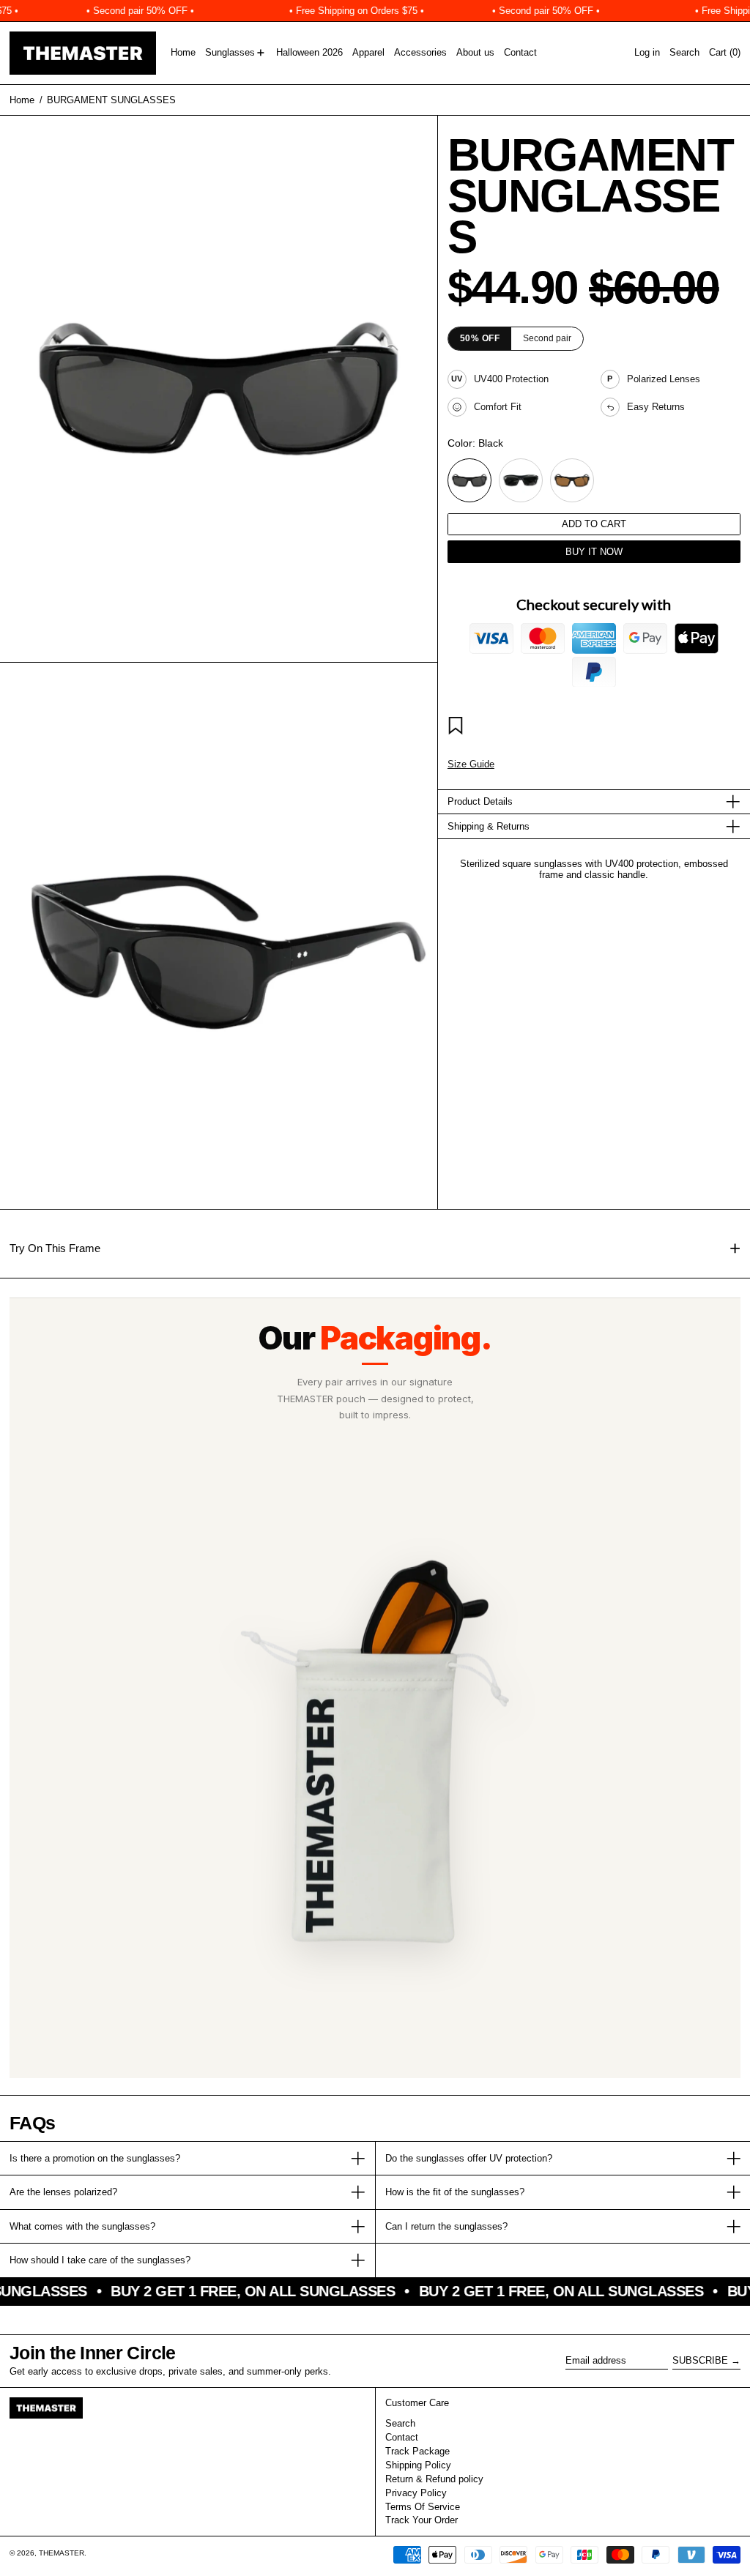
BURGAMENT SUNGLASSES (111, 100)
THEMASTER (62, 2553)
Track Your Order (422, 2520)
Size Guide (471, 764)
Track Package (417, 2451)
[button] (684, 53)
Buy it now (594, 552)
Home (22, 100)
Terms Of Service (423, 2507)
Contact (402, 2437)
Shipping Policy (418, 2465)
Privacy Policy (416, 2493)
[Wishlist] (458, 728)
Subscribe (700, 2360)
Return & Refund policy (434, 2479)
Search (400, 2423)
